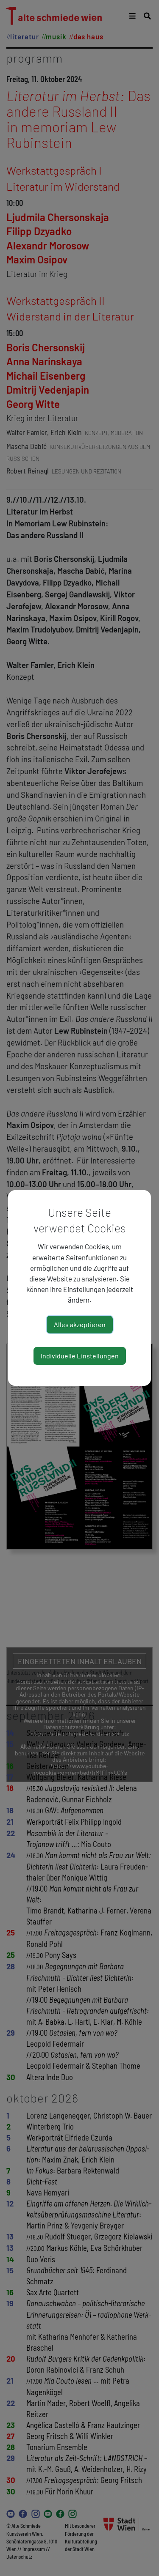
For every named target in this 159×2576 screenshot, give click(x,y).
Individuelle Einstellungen (80, 1356)
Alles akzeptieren (80, 1324)
